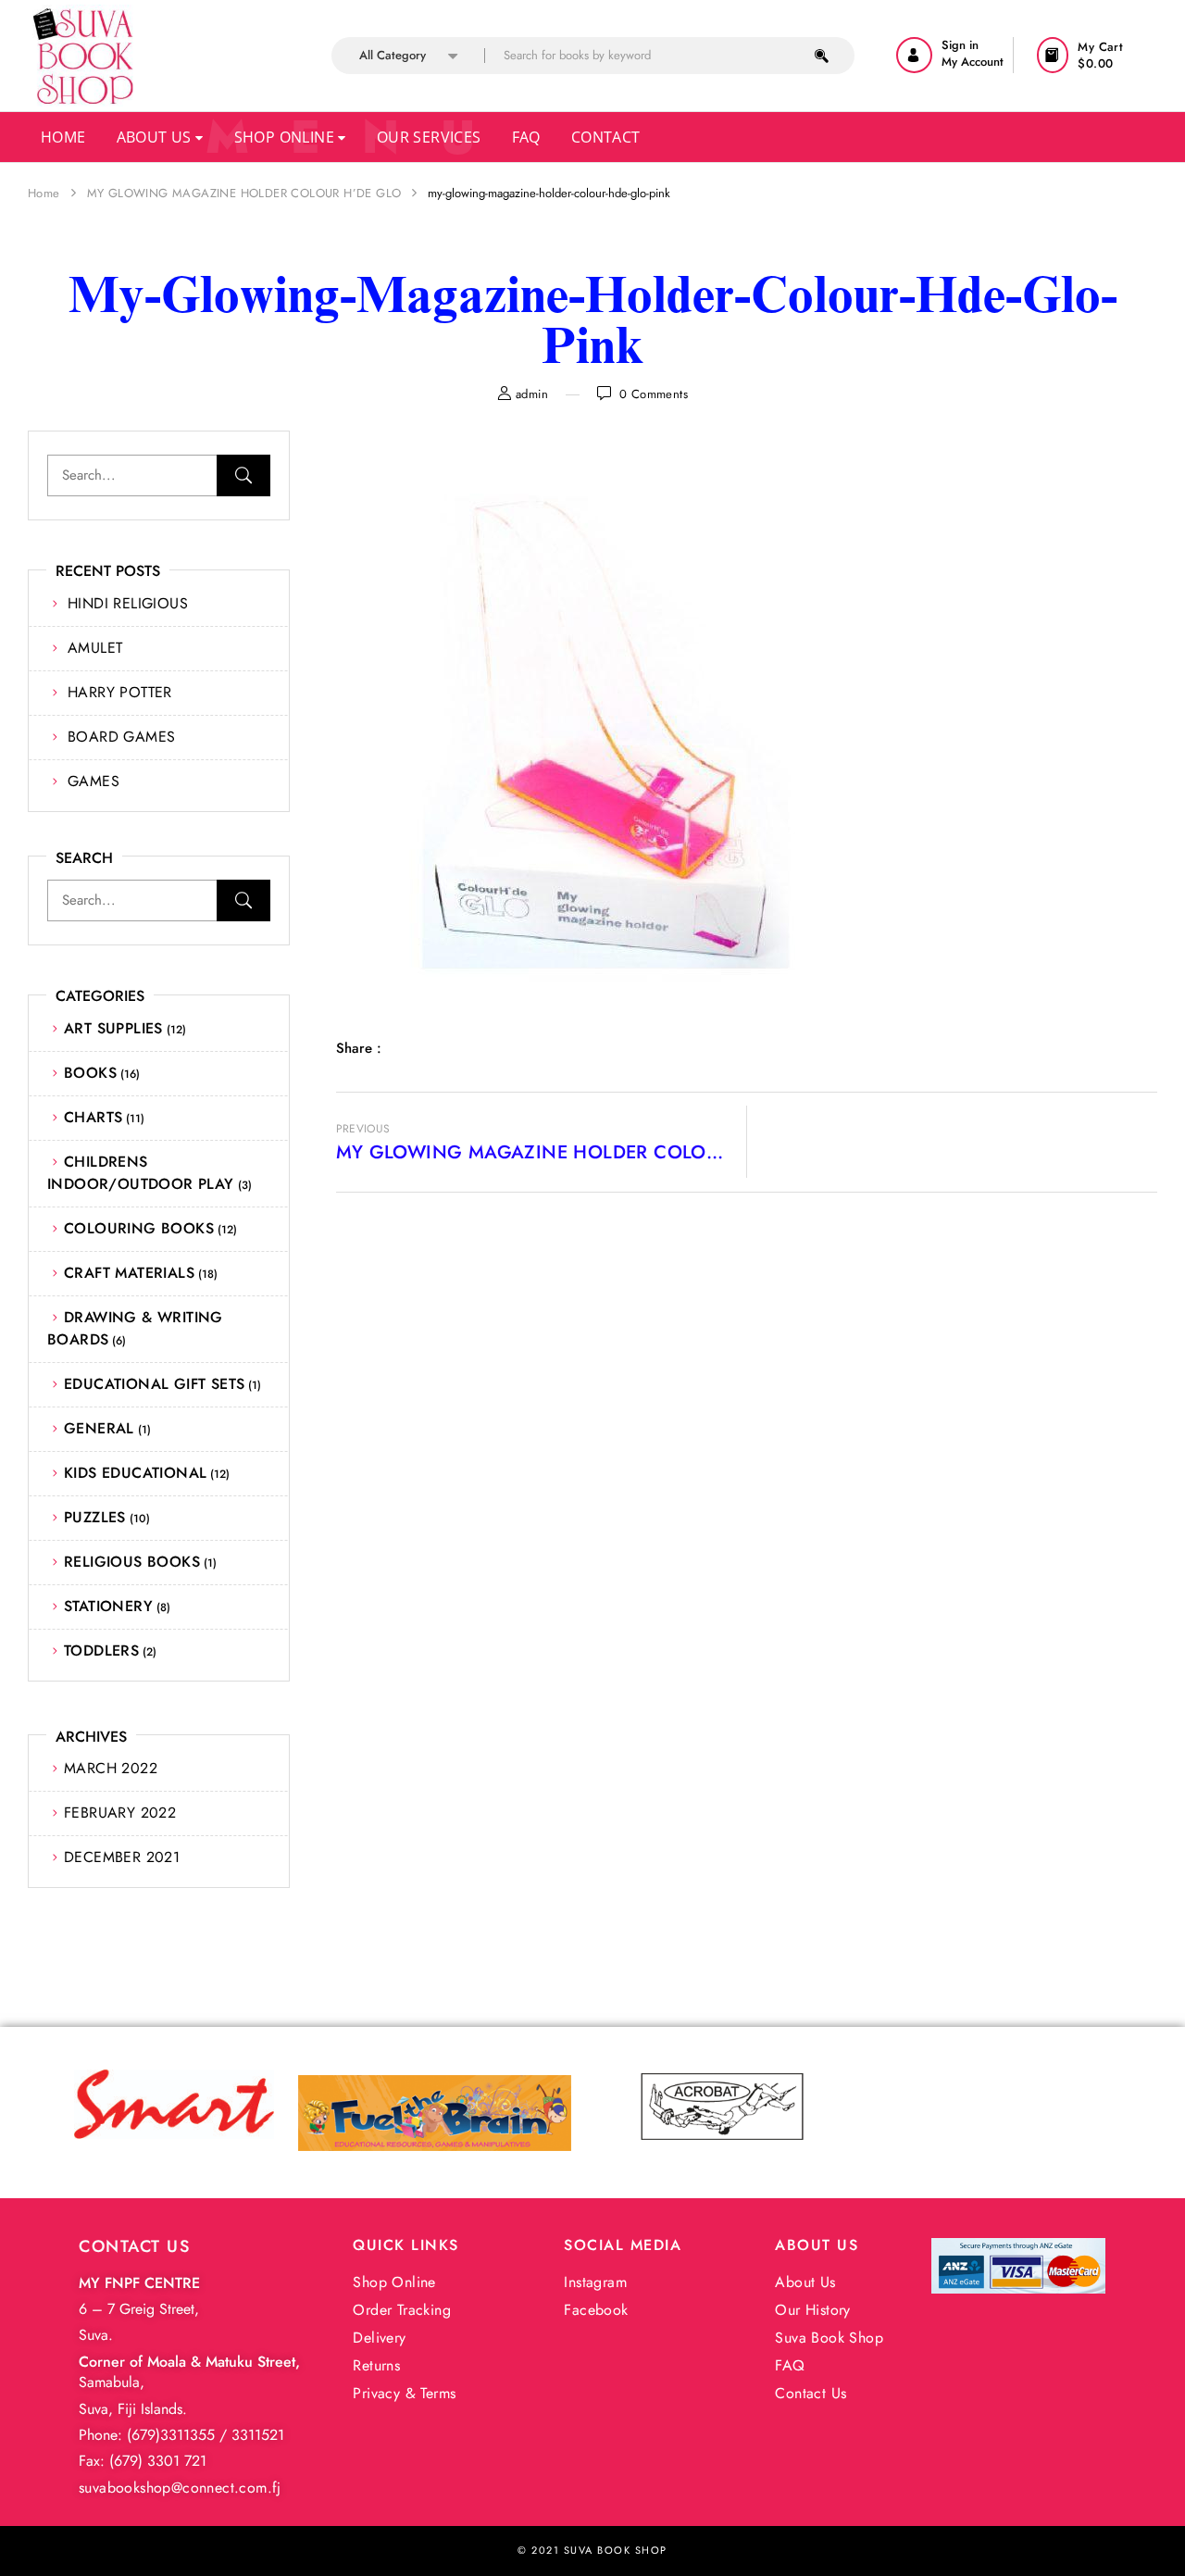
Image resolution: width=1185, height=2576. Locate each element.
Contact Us (811, 2393)
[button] (1098, 55)
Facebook (596, 2310)
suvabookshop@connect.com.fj (180, 2488)
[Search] (243, 475)
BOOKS (90, 1073)
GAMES (94, 781)
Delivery (379, 2338)
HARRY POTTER (120, 692)
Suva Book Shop (829, 2338)
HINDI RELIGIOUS (128, 603)
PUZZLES (95, 1517)
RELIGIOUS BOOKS (132, 1562)
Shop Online (287, 137)
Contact (606, 137)
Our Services (429, 137)
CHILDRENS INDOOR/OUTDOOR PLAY (141, 1173)
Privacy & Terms (404, 2393)
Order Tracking (402, 2310)
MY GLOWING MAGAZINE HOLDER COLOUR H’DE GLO (244, 193)
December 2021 (122, 1857)
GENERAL (99, 1428)
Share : (359, 1048)
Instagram (595, 2282)
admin (532, 394)
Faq (526, 137)
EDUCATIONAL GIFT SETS (154, 1384)
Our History (812, 2310)
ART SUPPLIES (113, 1028)
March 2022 (111, 1768)
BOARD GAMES (121, 737)
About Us (156, 137)
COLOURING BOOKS (139, 1228)
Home (63, 137)
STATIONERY (108, 1606)
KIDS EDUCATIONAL (135, 1473)
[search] (822, 56)
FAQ (790, 2365)
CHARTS (93, 1117)
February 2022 (120, 1813)
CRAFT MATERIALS (129, 1273)
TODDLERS (101, 1651)
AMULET (95, 648)
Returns (376, 2365)
